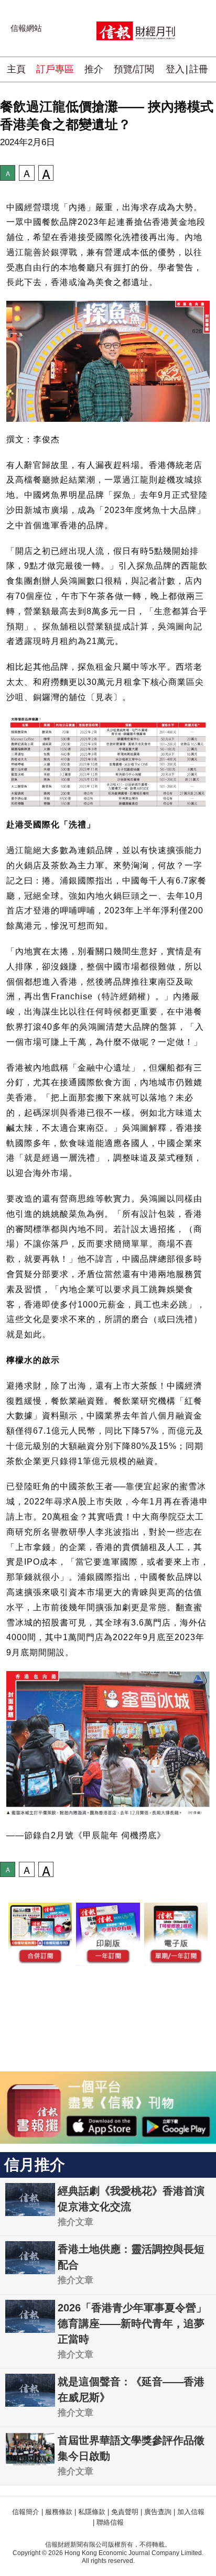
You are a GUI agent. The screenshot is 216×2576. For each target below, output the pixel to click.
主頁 (16, 69)
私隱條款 (92, 2512)
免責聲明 (125, 2512)
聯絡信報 (110, 2522)
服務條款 (59, 2512)
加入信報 (191, 2512)
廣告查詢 (158, 2512)
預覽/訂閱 (134, 69)
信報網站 (26, 28)
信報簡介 (26, 2512)
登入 (175, 69)
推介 (94, 69)
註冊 (199, 69)
